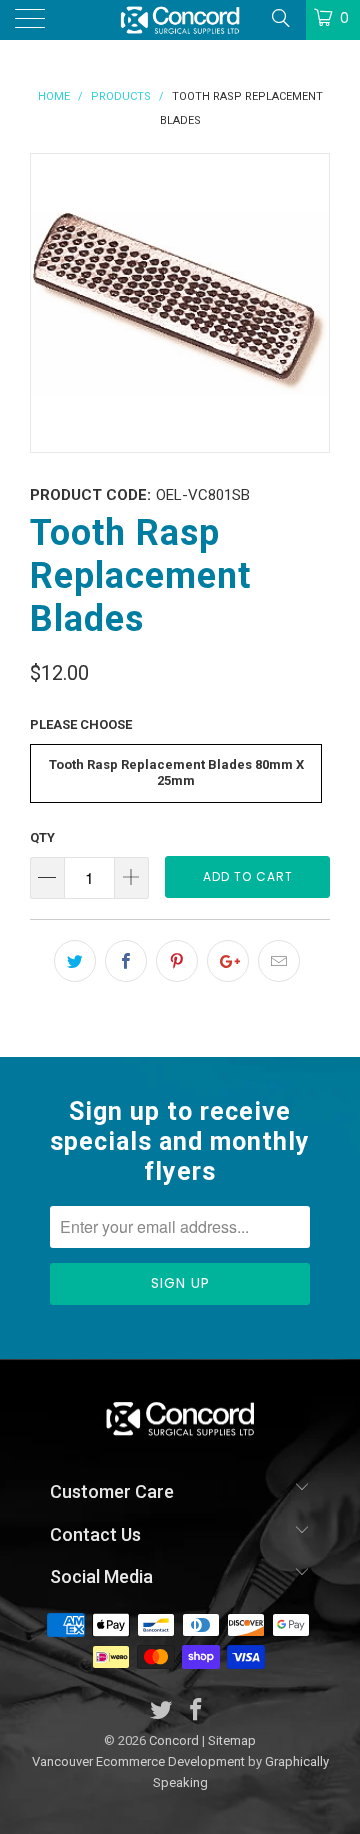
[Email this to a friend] (279, 961)
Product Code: (90, 495)
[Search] (279, 18)
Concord (174, 1740)
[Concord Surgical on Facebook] (197, 1711)
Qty (42, 837)
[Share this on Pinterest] (177, 961)
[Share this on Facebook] (126, 961)
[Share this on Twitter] (75, 961)
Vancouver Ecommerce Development (138, 1761)
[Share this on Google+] (228, 961)
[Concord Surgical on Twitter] (162, 1711)
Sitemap (232, 1740)
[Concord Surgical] (180, 20)
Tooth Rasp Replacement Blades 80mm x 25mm (176, 773)
